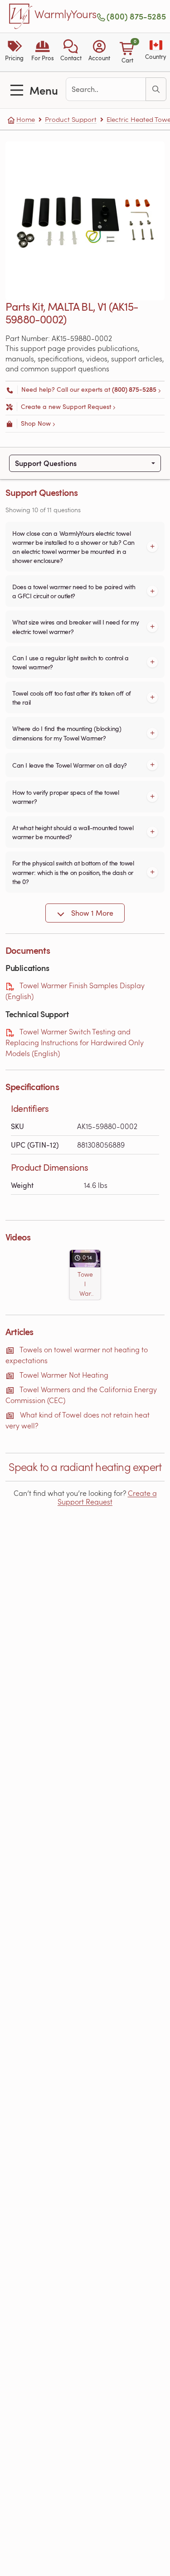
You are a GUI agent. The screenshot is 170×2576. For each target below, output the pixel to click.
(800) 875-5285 (136, 16)
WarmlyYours (66, 14)
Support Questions (46, 463)
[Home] (21, 16)
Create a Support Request (107, 1497)
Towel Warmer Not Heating (64, 1375)
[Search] (156, 89)
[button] (71, 52)
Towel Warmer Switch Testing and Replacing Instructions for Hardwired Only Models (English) (75, 1042)
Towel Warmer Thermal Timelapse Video (85, 1284)
